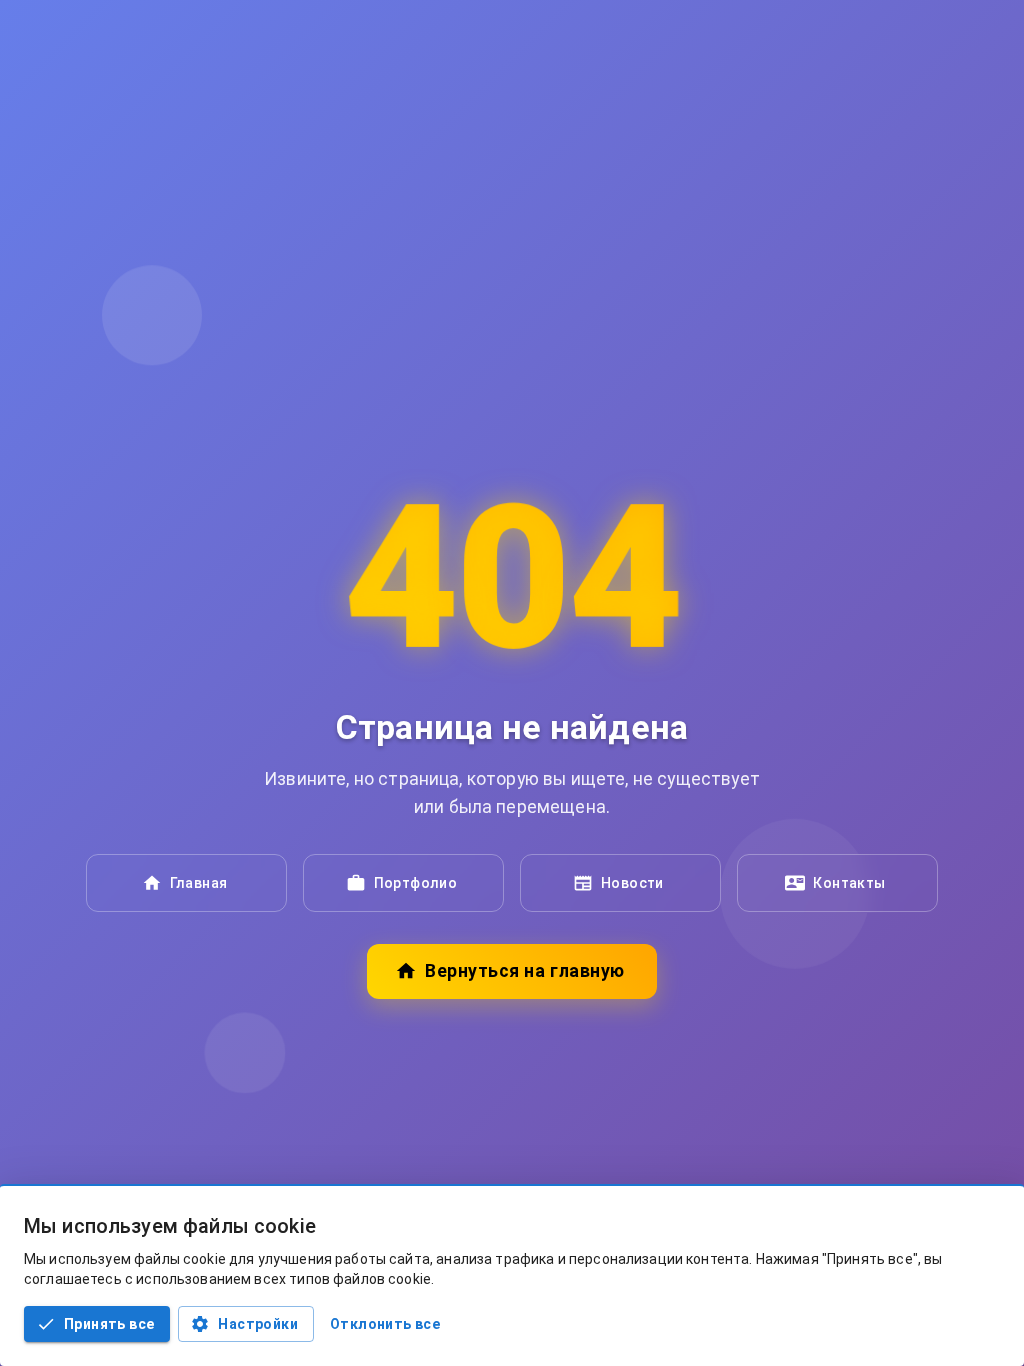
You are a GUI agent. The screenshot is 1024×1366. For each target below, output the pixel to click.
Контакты (849, 883)
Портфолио (416, 883)
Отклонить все (385, 1324)
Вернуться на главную (524, 971)
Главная (199, 883)
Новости (632, 883)
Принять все (109, 1324)
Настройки (258, 1324)
